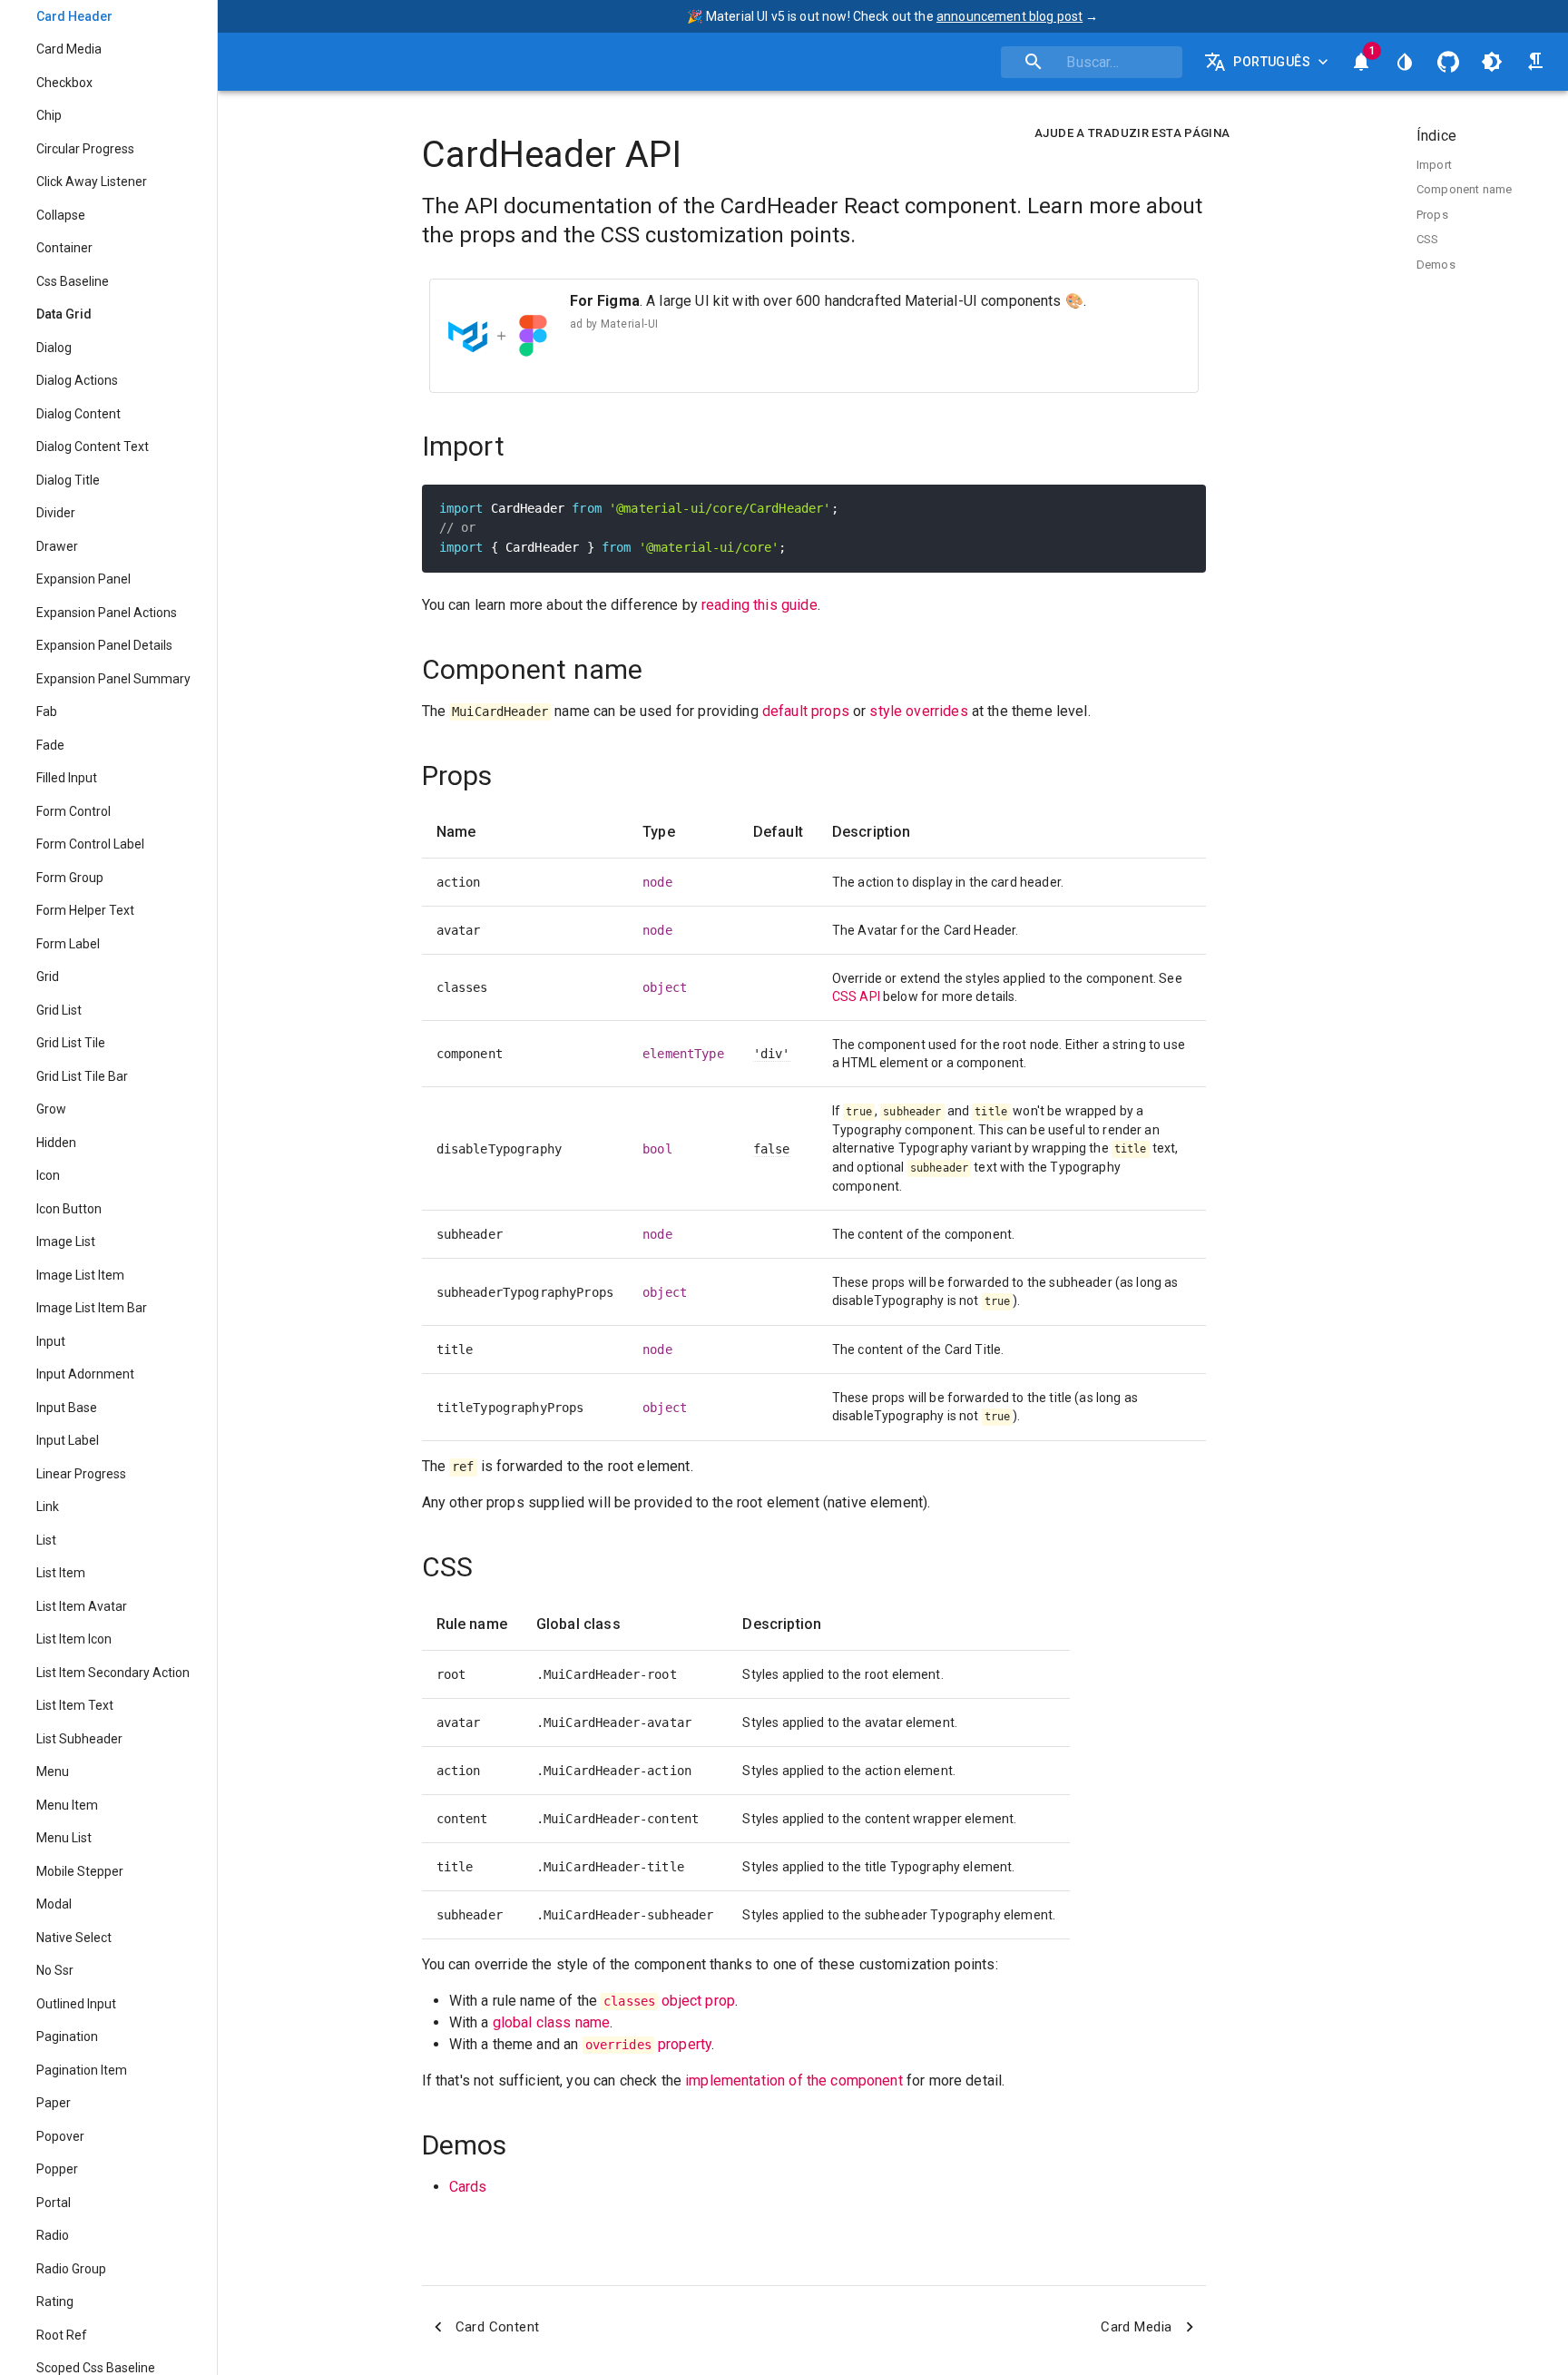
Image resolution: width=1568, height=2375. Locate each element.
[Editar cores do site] (1405, 62)
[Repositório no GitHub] (1448, 62)
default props (806, 711)
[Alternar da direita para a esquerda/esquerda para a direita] (1535, 62)
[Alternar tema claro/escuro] (1492, 62)
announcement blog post (1009, 16)
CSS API (856, 996)
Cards (468, 2187)
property (649, 2044)
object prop (669, 2001)
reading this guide (759, 605)
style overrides (918, 711)
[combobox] (1092, 62)
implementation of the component (794, 2081)
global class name (552, 2022)
